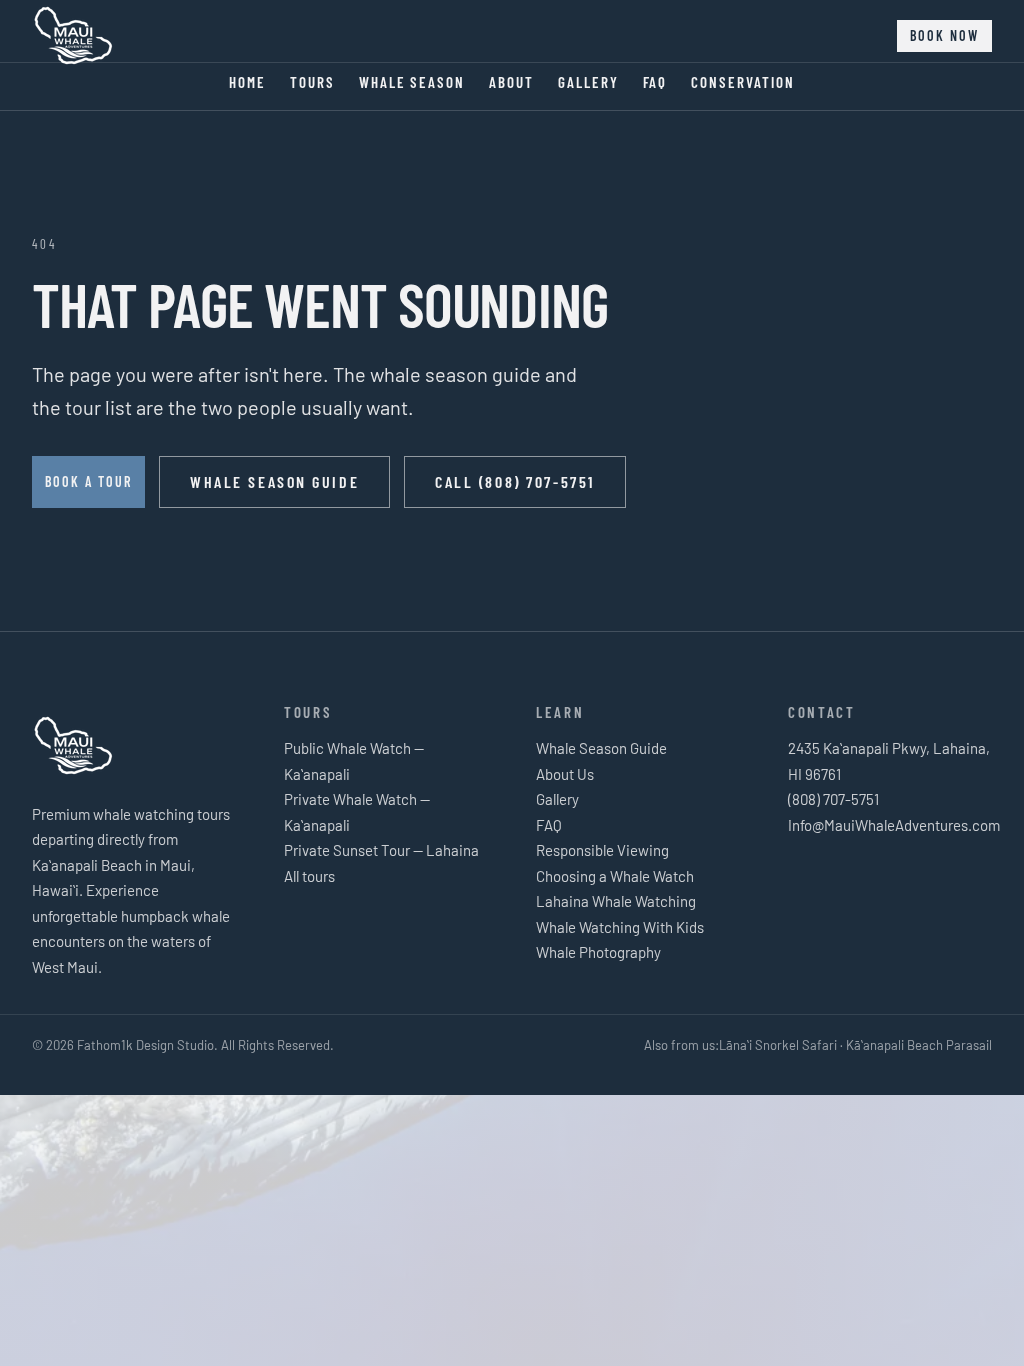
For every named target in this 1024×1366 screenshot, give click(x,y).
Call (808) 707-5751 (515, 481)
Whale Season (412, 82)
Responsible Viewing (602, 850)
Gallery (588, 82)
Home (247, 82)
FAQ (655, 82)
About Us (565, 774)
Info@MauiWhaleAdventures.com (894, 825)
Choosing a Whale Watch (615, 876)
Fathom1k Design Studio (145, 1045)
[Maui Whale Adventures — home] (74, 36)
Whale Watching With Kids (620, 927)
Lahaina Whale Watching (616, 901)
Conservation (742, 82)
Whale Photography (598, 952)
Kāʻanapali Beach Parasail (919, 1045)
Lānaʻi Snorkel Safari (778, 1045)
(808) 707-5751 (833, 799)
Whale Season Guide (274, 481)
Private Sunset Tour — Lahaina (381, 850)
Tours (312, 82)
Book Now (944, 35)
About (511, 82)
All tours (309, 876)
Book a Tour (88, 481)
